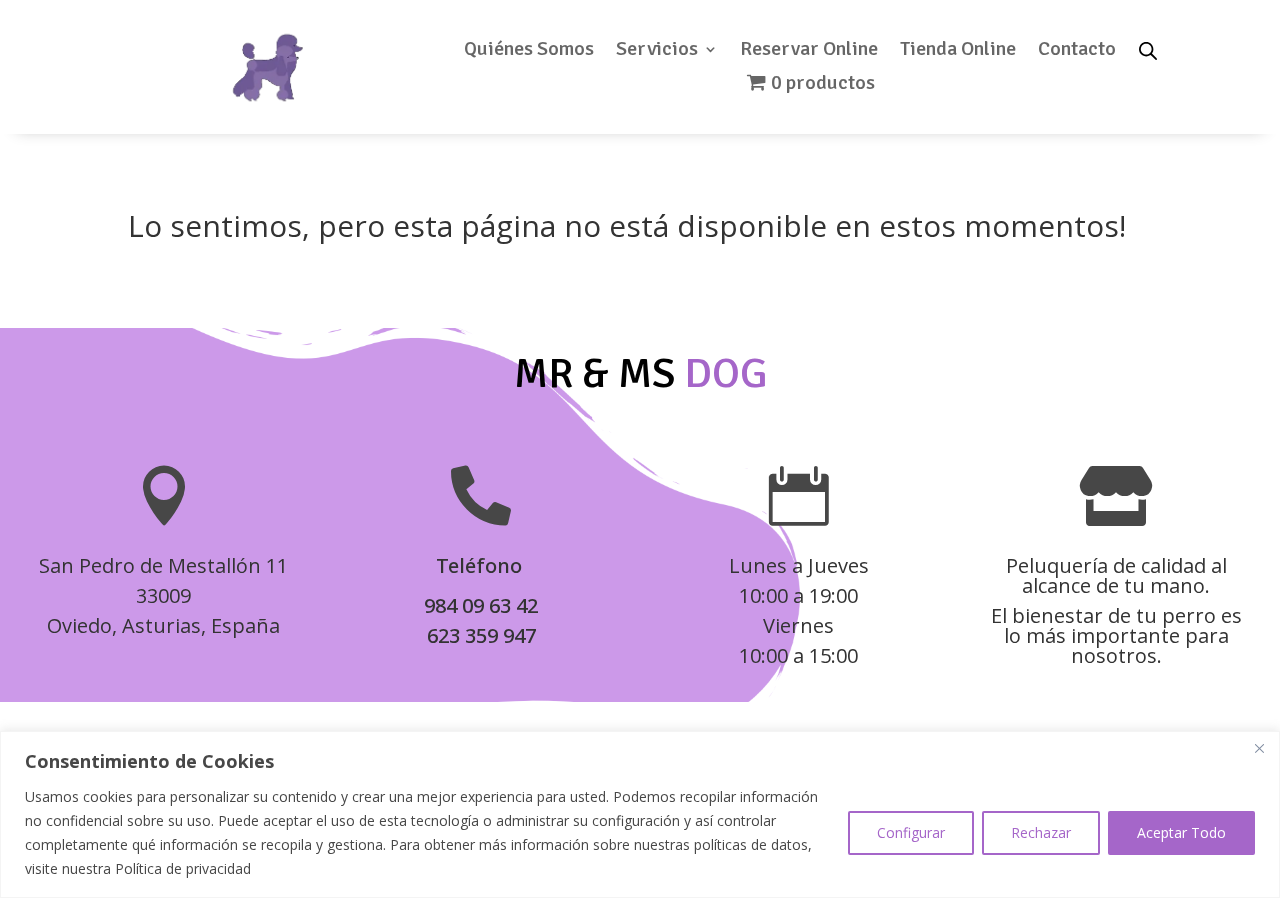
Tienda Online (958, 51)
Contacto (1077, 51)
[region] (640, 814)
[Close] (1259, 748)
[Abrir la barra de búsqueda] (1148, 49)
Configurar (911, 832)
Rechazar (1041, 832)
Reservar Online (809, 51)
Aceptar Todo (1181, 832)
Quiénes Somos (529, 51)
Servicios (657, 51)
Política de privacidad (183, 868)
